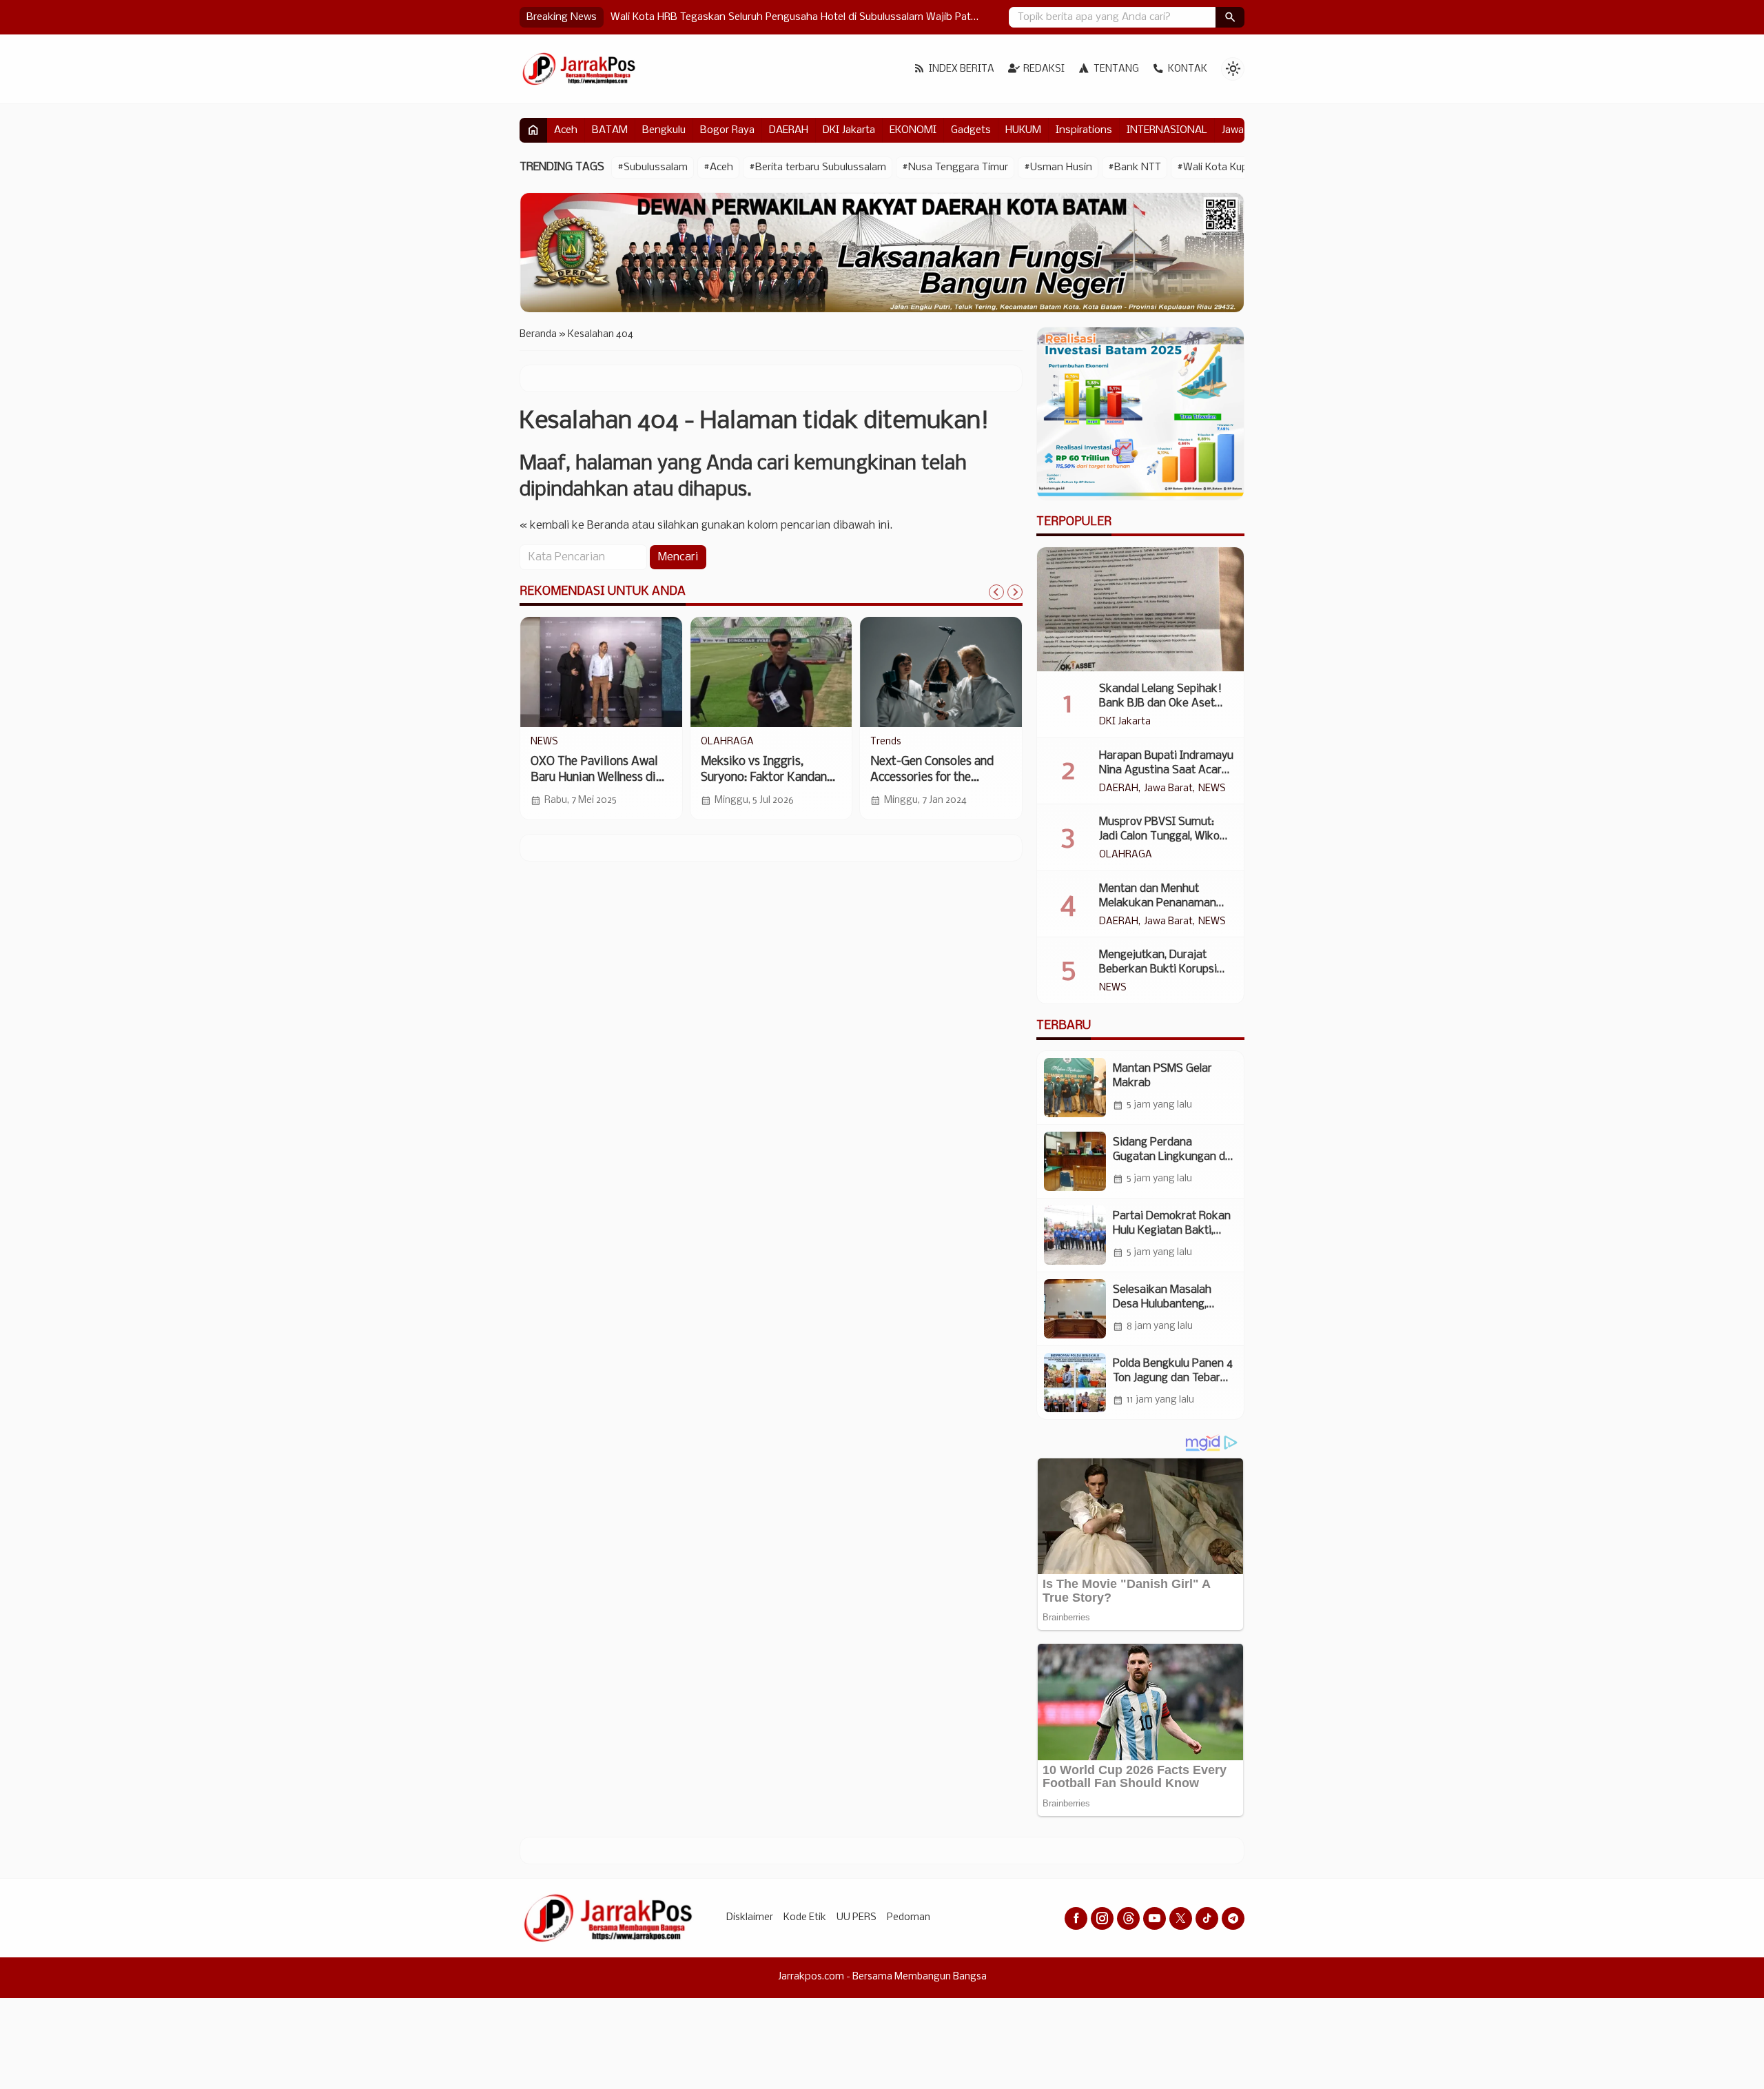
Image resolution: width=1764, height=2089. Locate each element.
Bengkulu (664, 130)
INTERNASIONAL (1167, 130)
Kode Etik (805, 1918)
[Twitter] (1181, 1918)
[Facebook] (1076, 1918)
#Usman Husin (1058, 167)
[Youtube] (1155, 1918)
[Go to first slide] (1015, 592)
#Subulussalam (653, 167)
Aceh (566, 130)
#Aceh (718, 167)
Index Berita (962, 69)
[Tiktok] (1207, 1918)
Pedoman (909, 1918)
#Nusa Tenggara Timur (955, 167)
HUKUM (1023, 130)
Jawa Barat (1168, 789)
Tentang (1116, 69)
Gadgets (971, 130)
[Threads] (1128, 1918)
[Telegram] (1233, 1918)
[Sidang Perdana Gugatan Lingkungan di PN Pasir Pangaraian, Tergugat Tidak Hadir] (1075, 1161)
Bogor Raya (727, 130)
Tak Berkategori (906, 742)
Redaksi (1044, 69)
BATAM (610, 130)
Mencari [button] (678, 557)
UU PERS (857, 1918)
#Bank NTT (1135, 167)
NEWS (1212, 789)
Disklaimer (750, 1918)
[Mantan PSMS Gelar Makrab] (1075, 1088)
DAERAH (789, 130)
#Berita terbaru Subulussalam (818, 167)
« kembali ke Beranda (574, 526)
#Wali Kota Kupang (1221, 167)
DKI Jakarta (849, 130)
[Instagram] (1102, 1918)
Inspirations (1084, 130)
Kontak (1188, 69)
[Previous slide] (996, 592)
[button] (1230, 17)
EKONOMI (913, 130)
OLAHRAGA (1126, 855)
